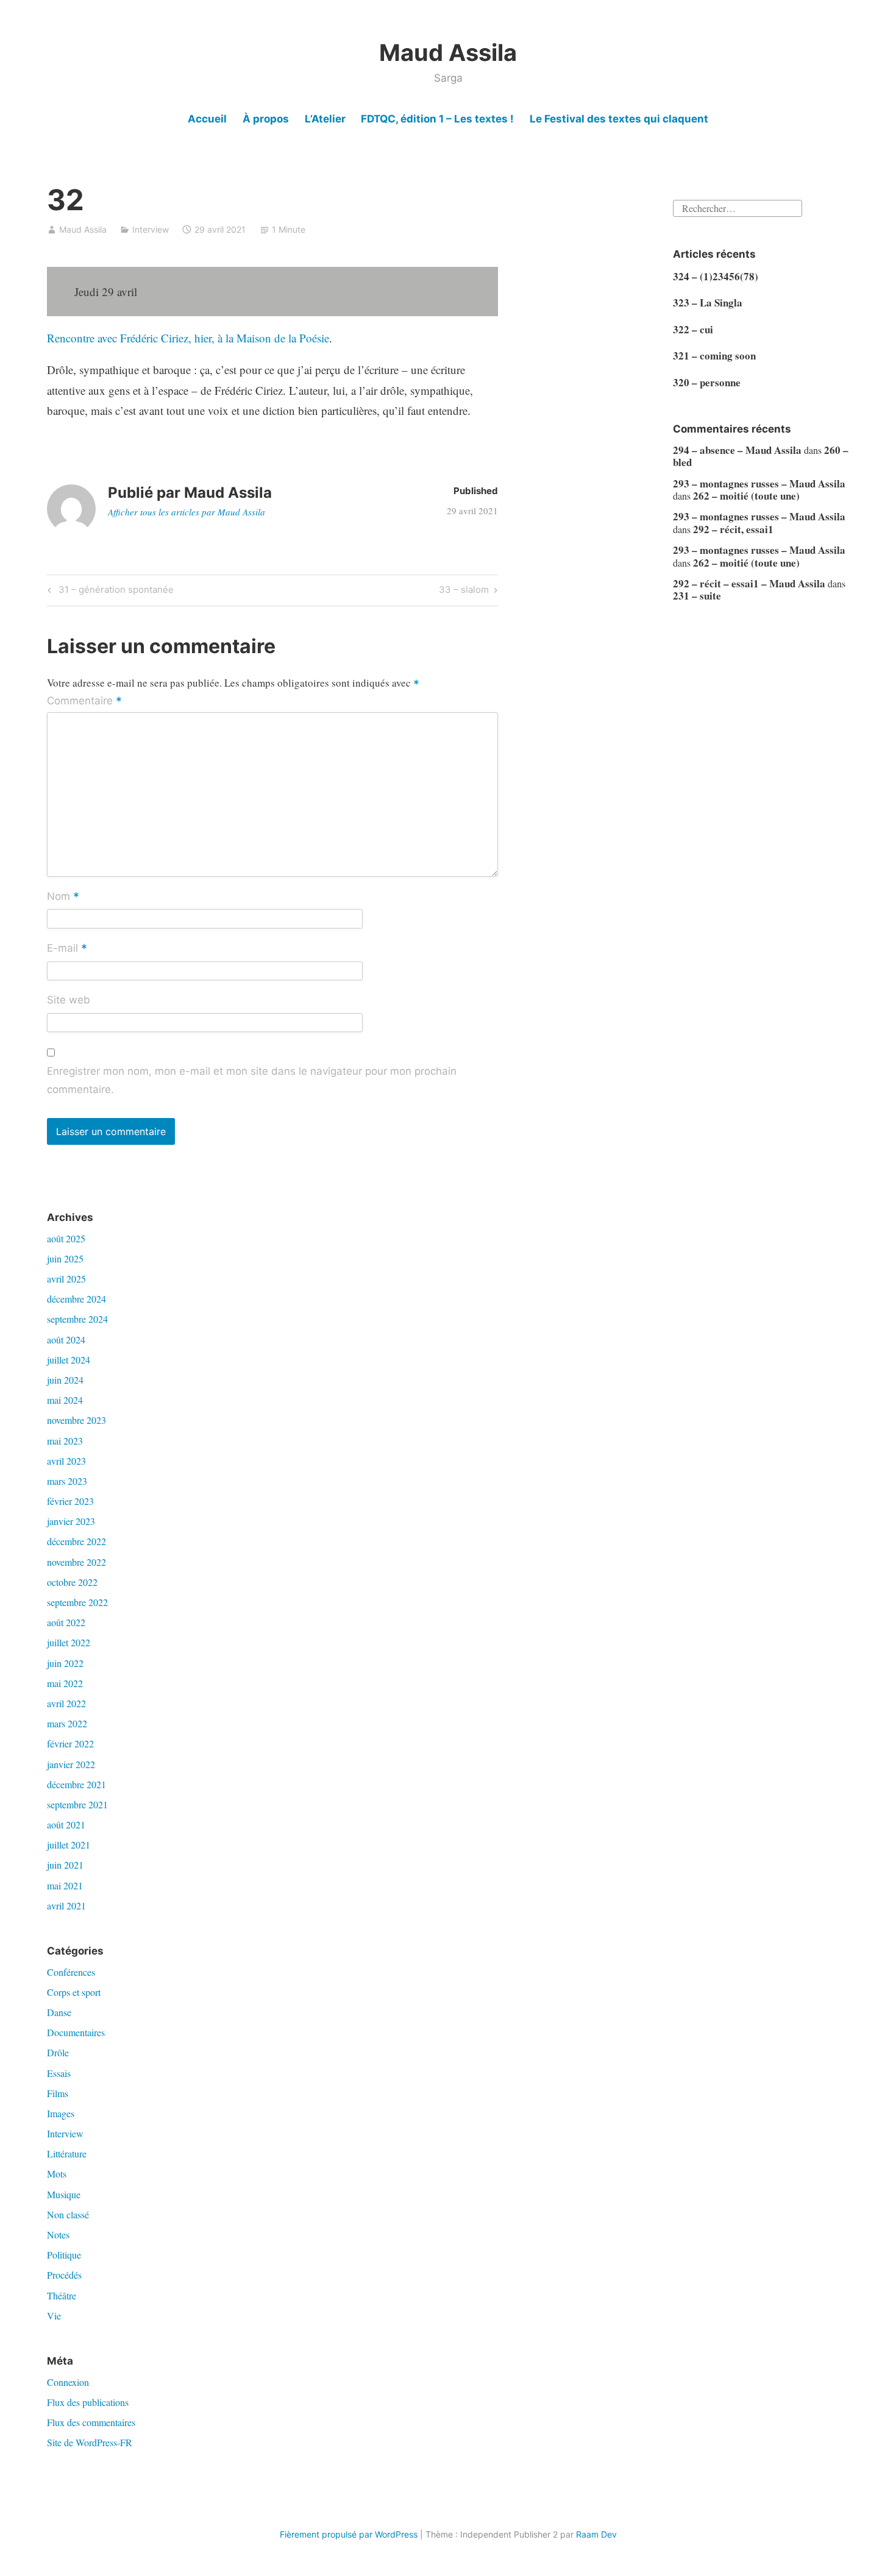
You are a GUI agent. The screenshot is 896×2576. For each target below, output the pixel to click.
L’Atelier (325, 119)
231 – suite (697, 596)
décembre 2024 (76, 1299)
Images (61, 2113)
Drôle (58, 2052)
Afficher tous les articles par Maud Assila (187, 512)
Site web (69, 1000)
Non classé (68, 2214)
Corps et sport (74, 1992)
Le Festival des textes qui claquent (619, 119)
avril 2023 (66, 1461)
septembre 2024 (77, 1319)
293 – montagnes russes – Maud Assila (759, 483)
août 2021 (66, 1824)
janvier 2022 (71, 1764)
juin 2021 (65, 1865)
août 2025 (66, 1238)
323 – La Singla (708, 303)
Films (58, 2093)
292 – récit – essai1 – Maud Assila (749, 583)
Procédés (64, 2275)
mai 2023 (65, 1441)
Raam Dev (596, 2534)
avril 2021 (66, 1905)
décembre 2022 (76, 1541)
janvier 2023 (71, 1521)
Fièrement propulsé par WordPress (349, 2534)
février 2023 (70, 1501)
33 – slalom (464, 592)
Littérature (67, 2153)
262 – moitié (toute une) (746, 496)
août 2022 (66, 1622)
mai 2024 (65, 1400)
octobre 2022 (72, 1582)
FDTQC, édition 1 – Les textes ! (437, 119)
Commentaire (84, 701)
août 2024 (66, 1339)
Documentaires (76, 2032)
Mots (57, 2174)
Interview (151, 229)
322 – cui (693, 329)
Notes (58, 2235)
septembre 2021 (77, 1804)
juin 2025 (65, 1258)
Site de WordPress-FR (90, 2442)
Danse (59, 2012)
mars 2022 (67, 1723)
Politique (64, 2255)
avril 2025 (66, 1279)
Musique (64, 2194)
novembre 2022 (76, 1562)
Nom (63, 897)
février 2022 (70, 1743)
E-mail (67, 949)
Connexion (68, 2382)
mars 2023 (67, 1481)
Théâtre (62, 2295)
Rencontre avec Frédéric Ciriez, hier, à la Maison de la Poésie (188, 338)
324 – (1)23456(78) (716, 276)
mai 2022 (65, 1683)
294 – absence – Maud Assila (737, 450)
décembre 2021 (76, 1784)
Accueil (207, 119)
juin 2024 (65, 1380)
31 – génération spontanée (114, 592)
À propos (266, 119)
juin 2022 (65, 1663)
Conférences (71, 1972)
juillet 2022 (69, 1642)
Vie (54, 2316)
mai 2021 (65, 1885)
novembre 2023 (76, 1420)
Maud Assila (448, 52)
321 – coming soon (714, 356)
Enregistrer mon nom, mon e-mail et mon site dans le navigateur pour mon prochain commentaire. (252, 1080)
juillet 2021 (69, 1845)
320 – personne (707, 382)
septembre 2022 (77, 1602)
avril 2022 (66, 1703)
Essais (59, 2073)
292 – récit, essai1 (733, 529)
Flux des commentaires (91, 2422)
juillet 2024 (69, 1360)
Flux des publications (88, 2402)
